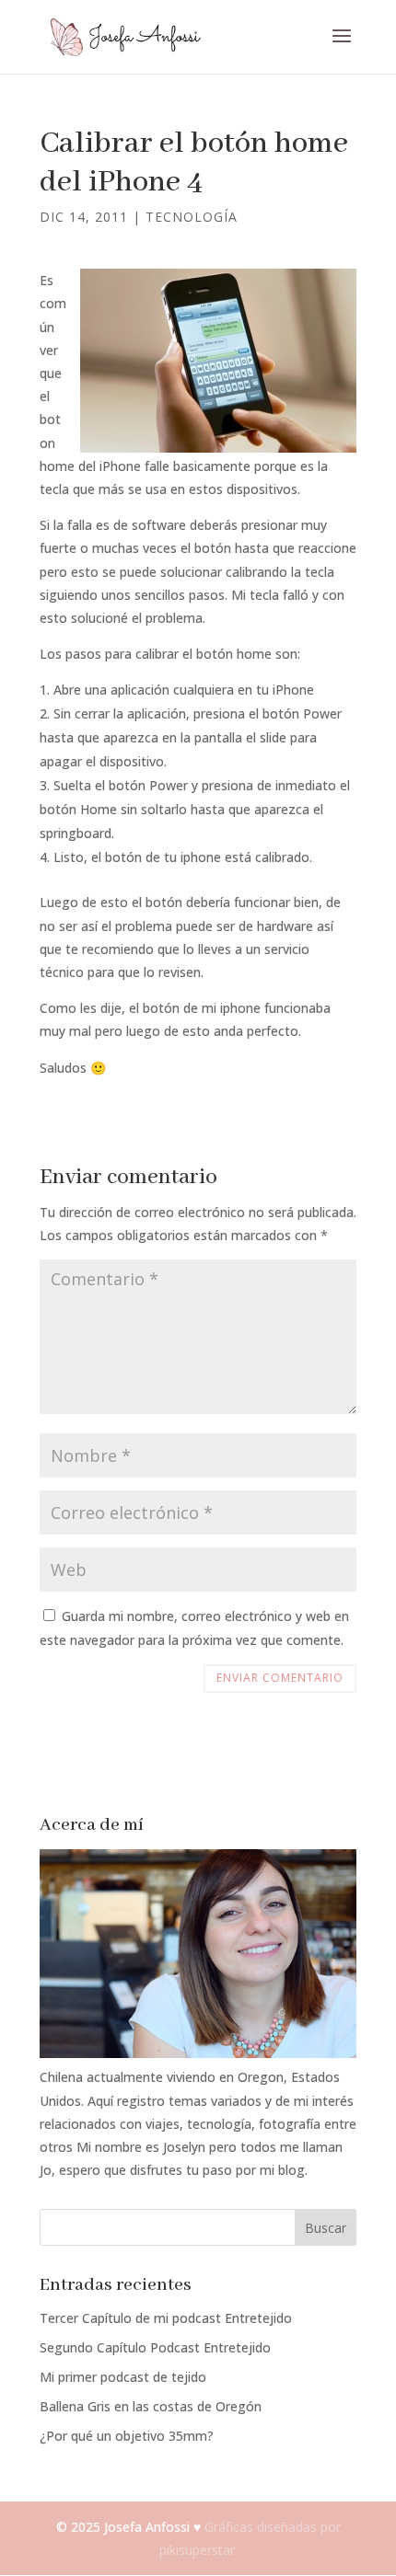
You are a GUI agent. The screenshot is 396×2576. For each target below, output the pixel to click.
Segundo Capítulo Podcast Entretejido (155, 2347)
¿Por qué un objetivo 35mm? (127, 2436)
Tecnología (192, 217)
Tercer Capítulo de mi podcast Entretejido (166, 2318)
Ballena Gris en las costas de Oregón (151, 2406)
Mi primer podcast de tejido (123, 2377)
